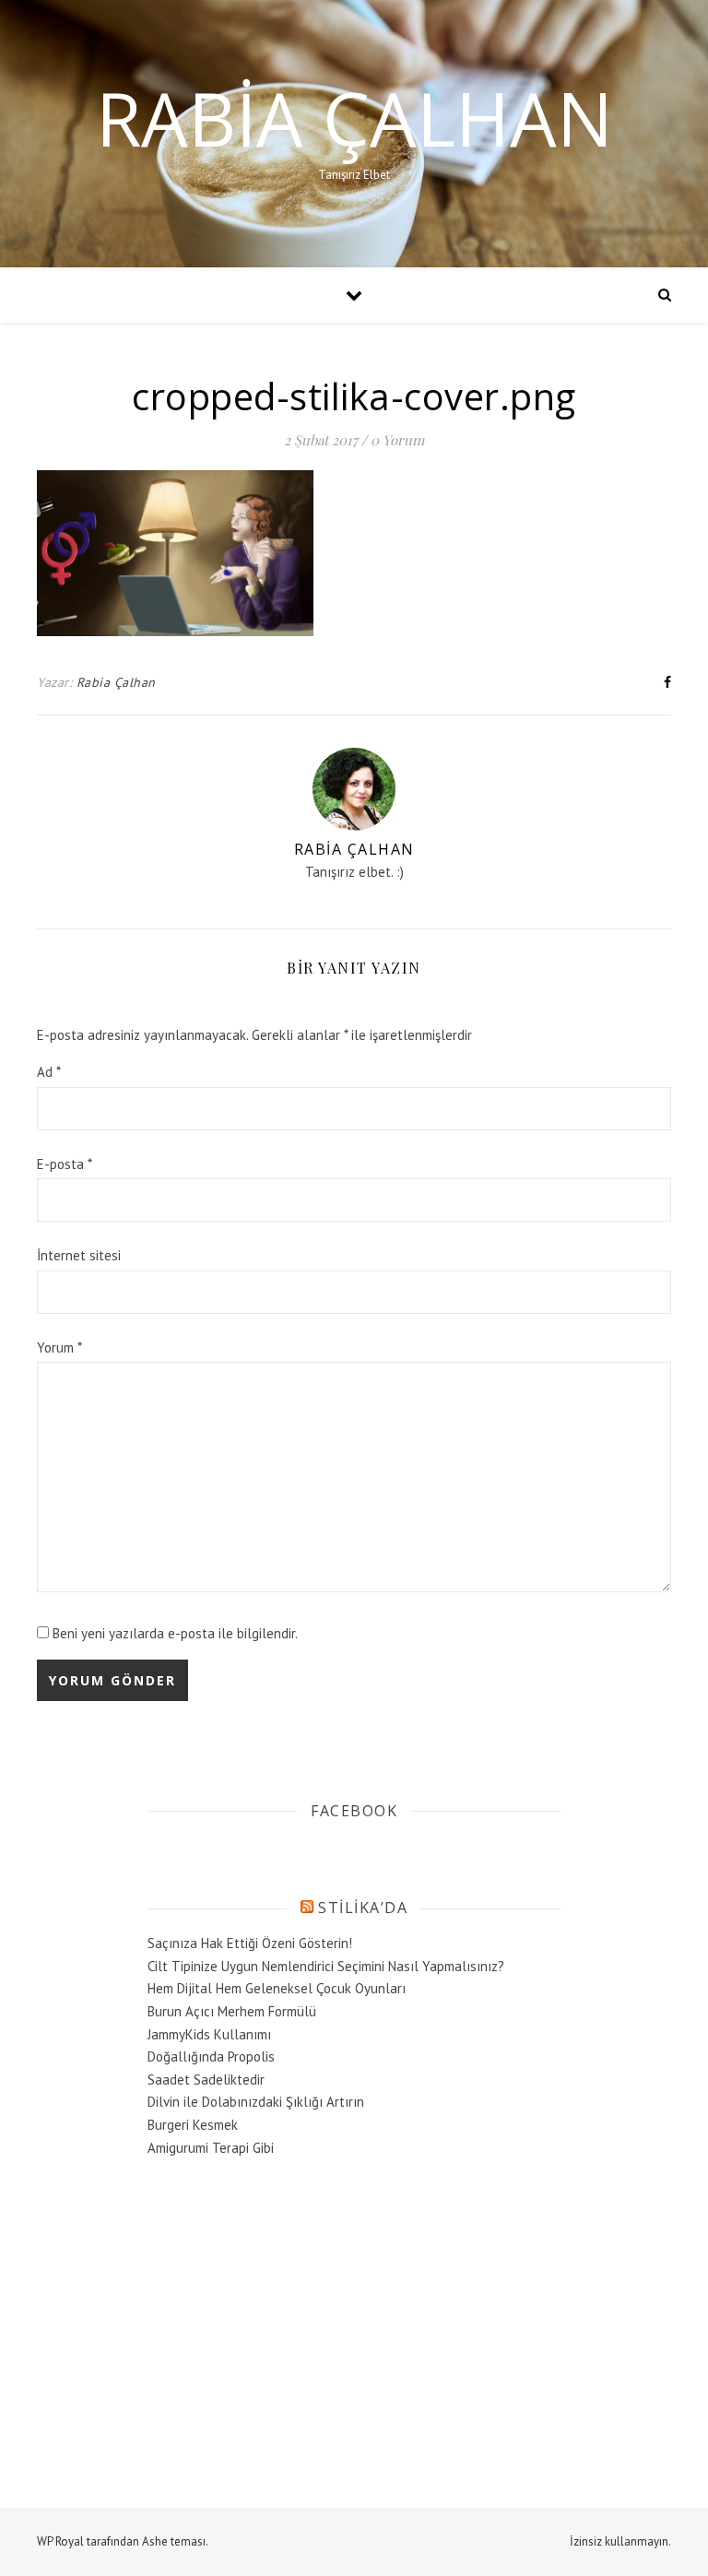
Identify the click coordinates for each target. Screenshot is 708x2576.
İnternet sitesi (79, 1255)
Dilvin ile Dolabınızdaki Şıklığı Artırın (256, 2102)
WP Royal (60, 2541)
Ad (49, 1072)
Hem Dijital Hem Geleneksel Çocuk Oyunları (277, 1988)
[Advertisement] (286, 2311)
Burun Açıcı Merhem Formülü (232, 2011)
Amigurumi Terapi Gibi (211, 2148)
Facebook (354, 1811)
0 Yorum (397, 440)
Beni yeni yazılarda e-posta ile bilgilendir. (175, 1633)
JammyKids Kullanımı (209, 2034)
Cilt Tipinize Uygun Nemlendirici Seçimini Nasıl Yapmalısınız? (326, 1966)
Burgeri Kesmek (193, 2125)
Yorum (59, 1347)
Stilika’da (363, 1908)
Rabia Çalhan (354, 118)
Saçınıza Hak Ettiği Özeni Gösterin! (250, 1943)
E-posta (65, 1164)
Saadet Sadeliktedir (206, 2080)
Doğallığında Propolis (211, 2056)
